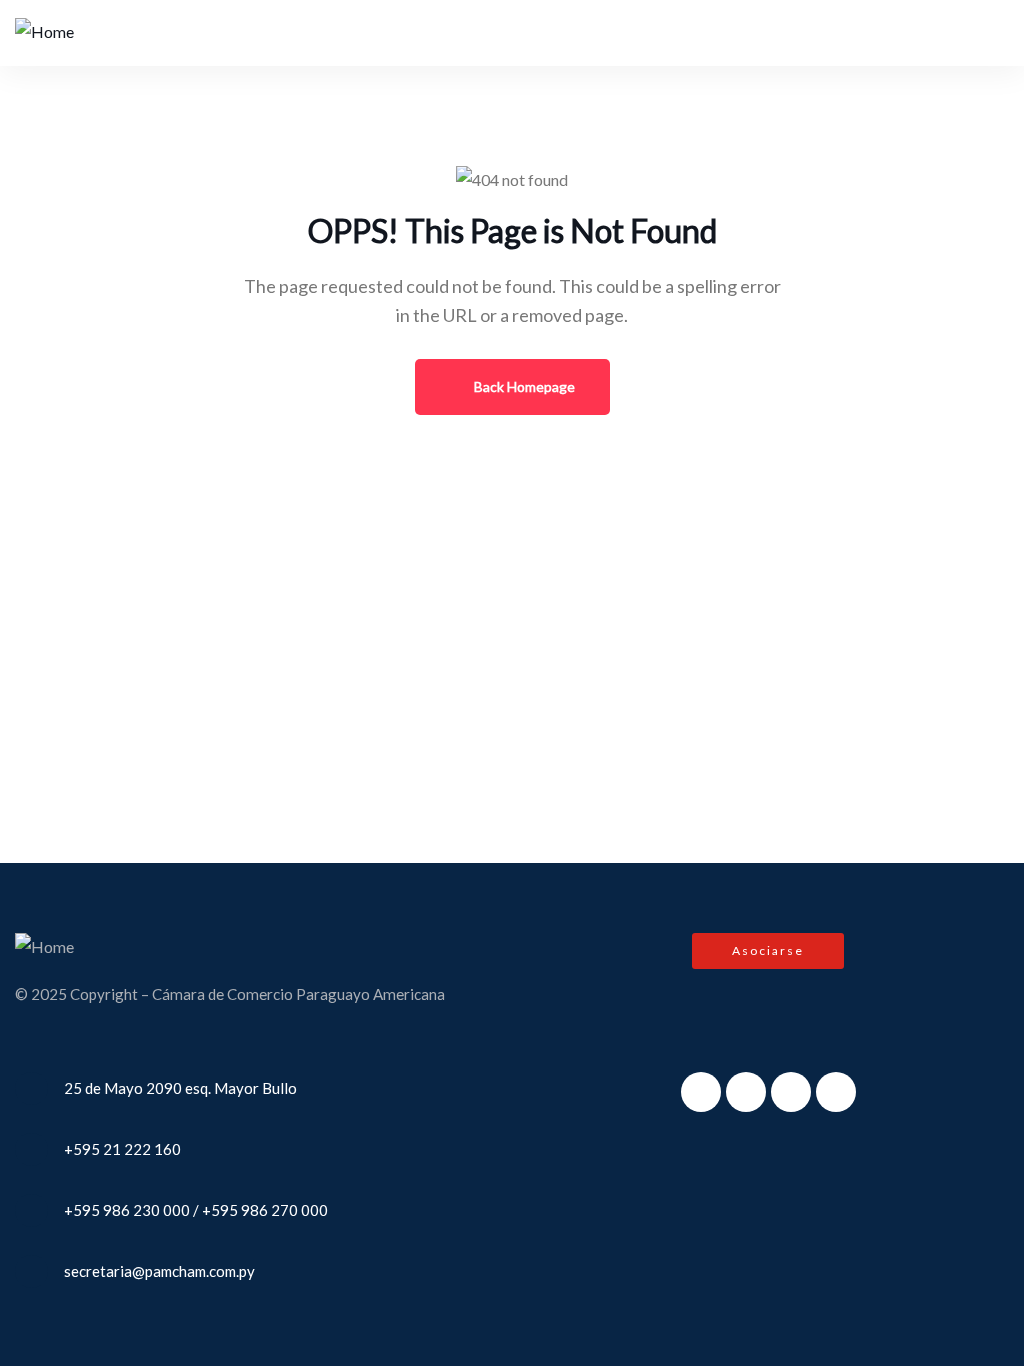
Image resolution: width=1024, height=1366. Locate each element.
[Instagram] (791, 1092)
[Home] (44, 32)
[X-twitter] (746, 1092)
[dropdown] (974, 32)
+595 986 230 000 (127, 1210)
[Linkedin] (836, 1092)
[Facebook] (701, 1092)
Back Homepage (523, 386)
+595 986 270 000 (265, 1210)
